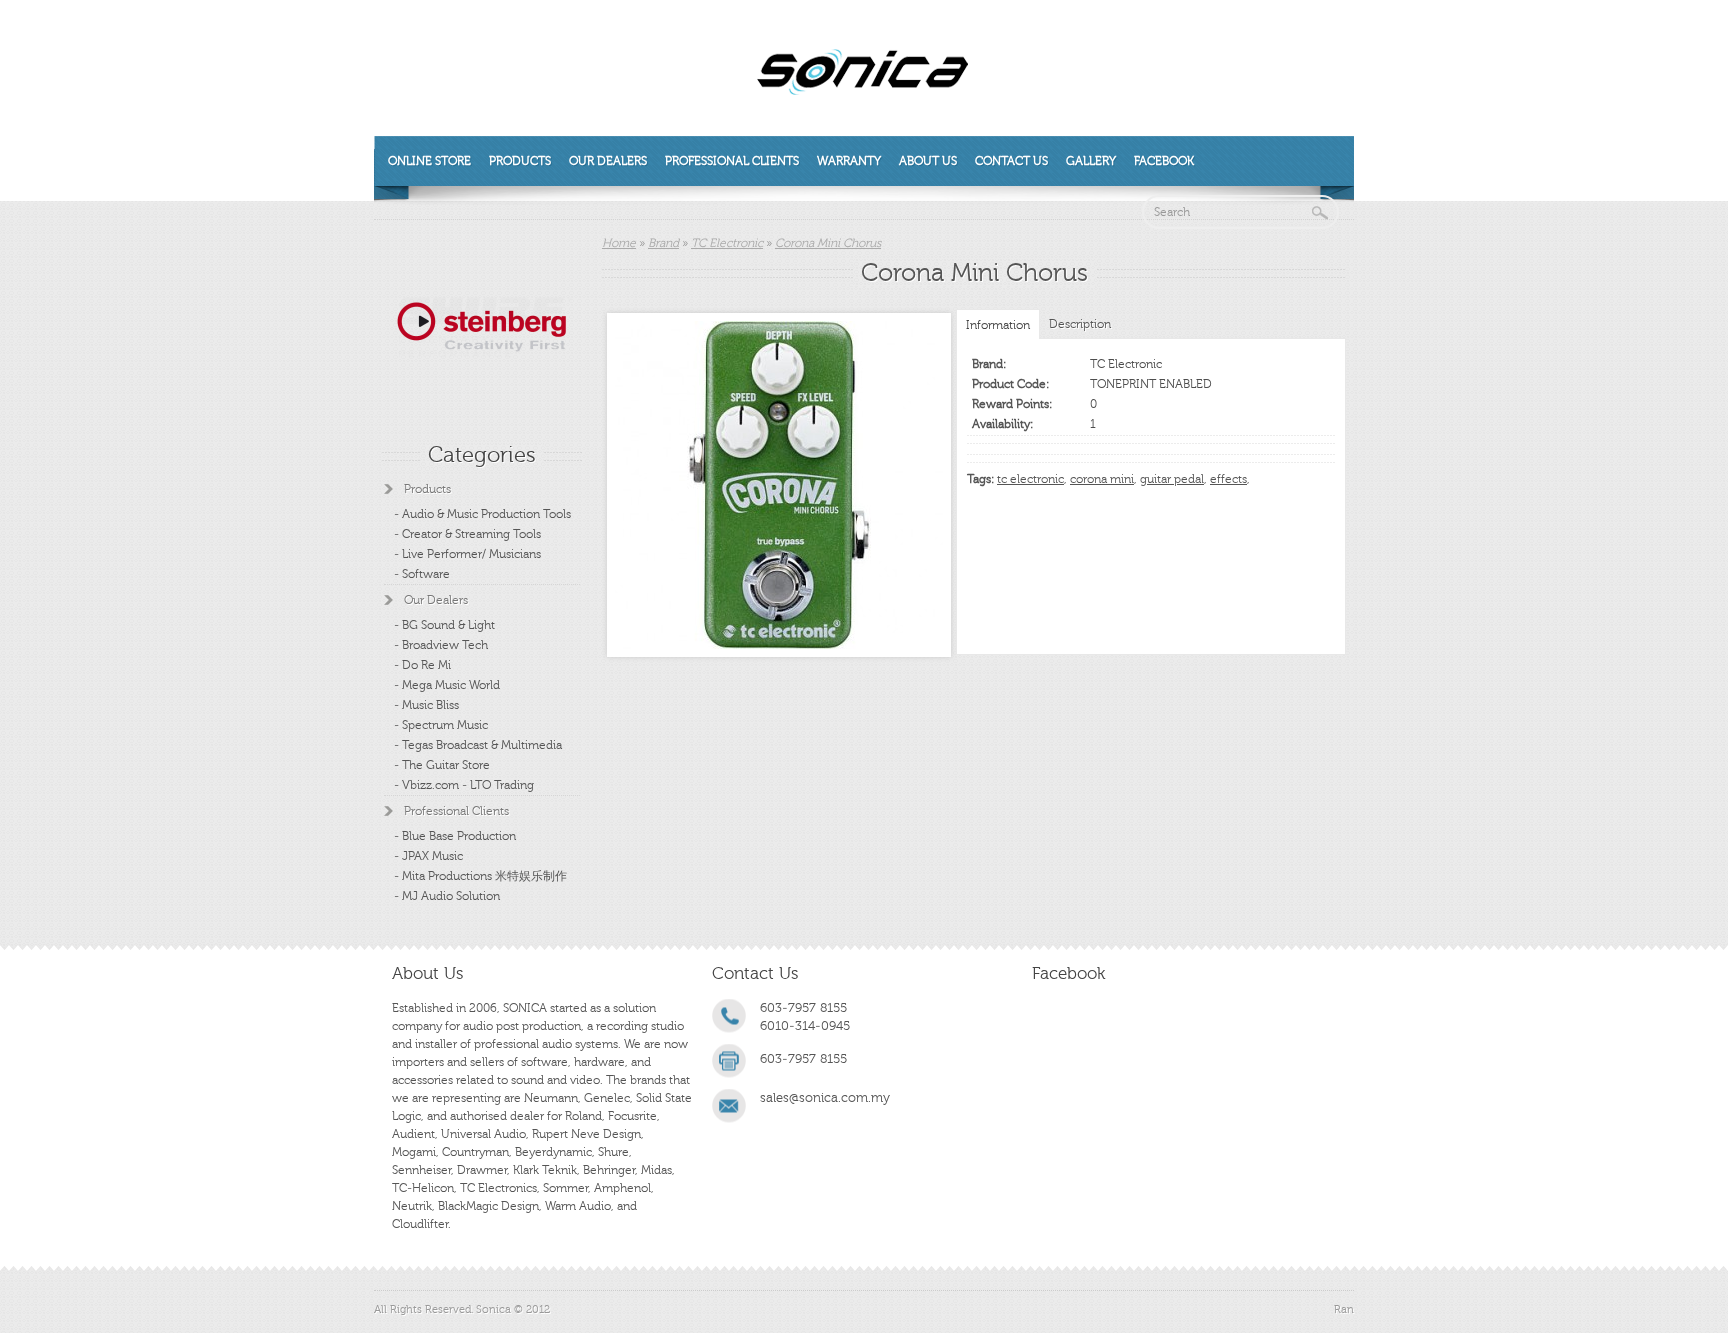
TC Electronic (727, 243)
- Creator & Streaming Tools (467, 534)
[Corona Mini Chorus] (779, 485)
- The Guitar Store (442, 765)
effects (1228, 479)
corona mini (1102, 479)
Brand (663, 243)
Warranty (849, 161)
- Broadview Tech (441, 645)
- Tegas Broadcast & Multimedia (478, 745)
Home (619, 243)
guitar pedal (1172, 479)
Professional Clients (732, 161)
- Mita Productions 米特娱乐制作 (480, 876)
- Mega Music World (447, 685)
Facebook (1164, 161)
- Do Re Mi (422, 665)
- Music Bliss (426, 705)
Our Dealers (608, 161)
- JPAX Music (428, 856)
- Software (422, 574)
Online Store (429, 161)
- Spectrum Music (441, 725)
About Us (928, 161)
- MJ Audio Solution (447, 896)
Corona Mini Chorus (828, 243)
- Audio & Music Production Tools (482, 514)
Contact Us (1011, 161)
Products (520, 161)
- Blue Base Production (455, 836)
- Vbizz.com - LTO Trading (464, 785)
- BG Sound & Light (444, 625)
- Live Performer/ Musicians (467, 554)
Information (998, 325)
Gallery (1091, 161)
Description (1080, 324)
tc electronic (1030, 479)
